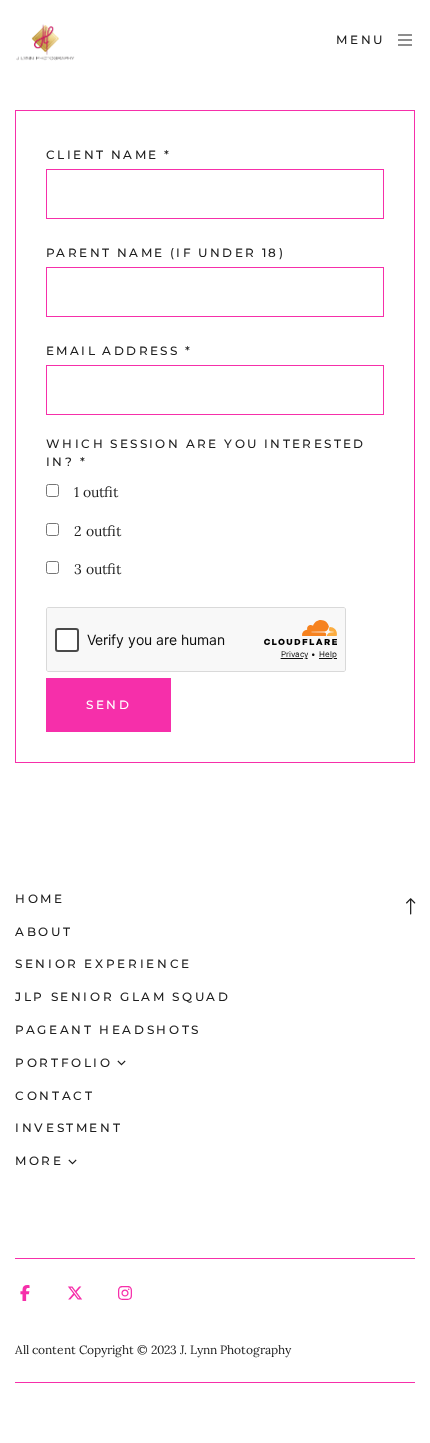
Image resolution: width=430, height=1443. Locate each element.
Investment (68, 1127)
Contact (54, 1095)
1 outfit (96, 492)
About (43, 931)
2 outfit (97, 531)
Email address (119, 350)
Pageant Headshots (108, 1029)
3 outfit (97, 569)
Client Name (108, 154)
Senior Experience (103, 963)
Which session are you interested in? (206, 452)
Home (40, 898)
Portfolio (64, 1062)
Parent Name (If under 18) (165, 252)
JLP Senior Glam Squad (122, 996)
